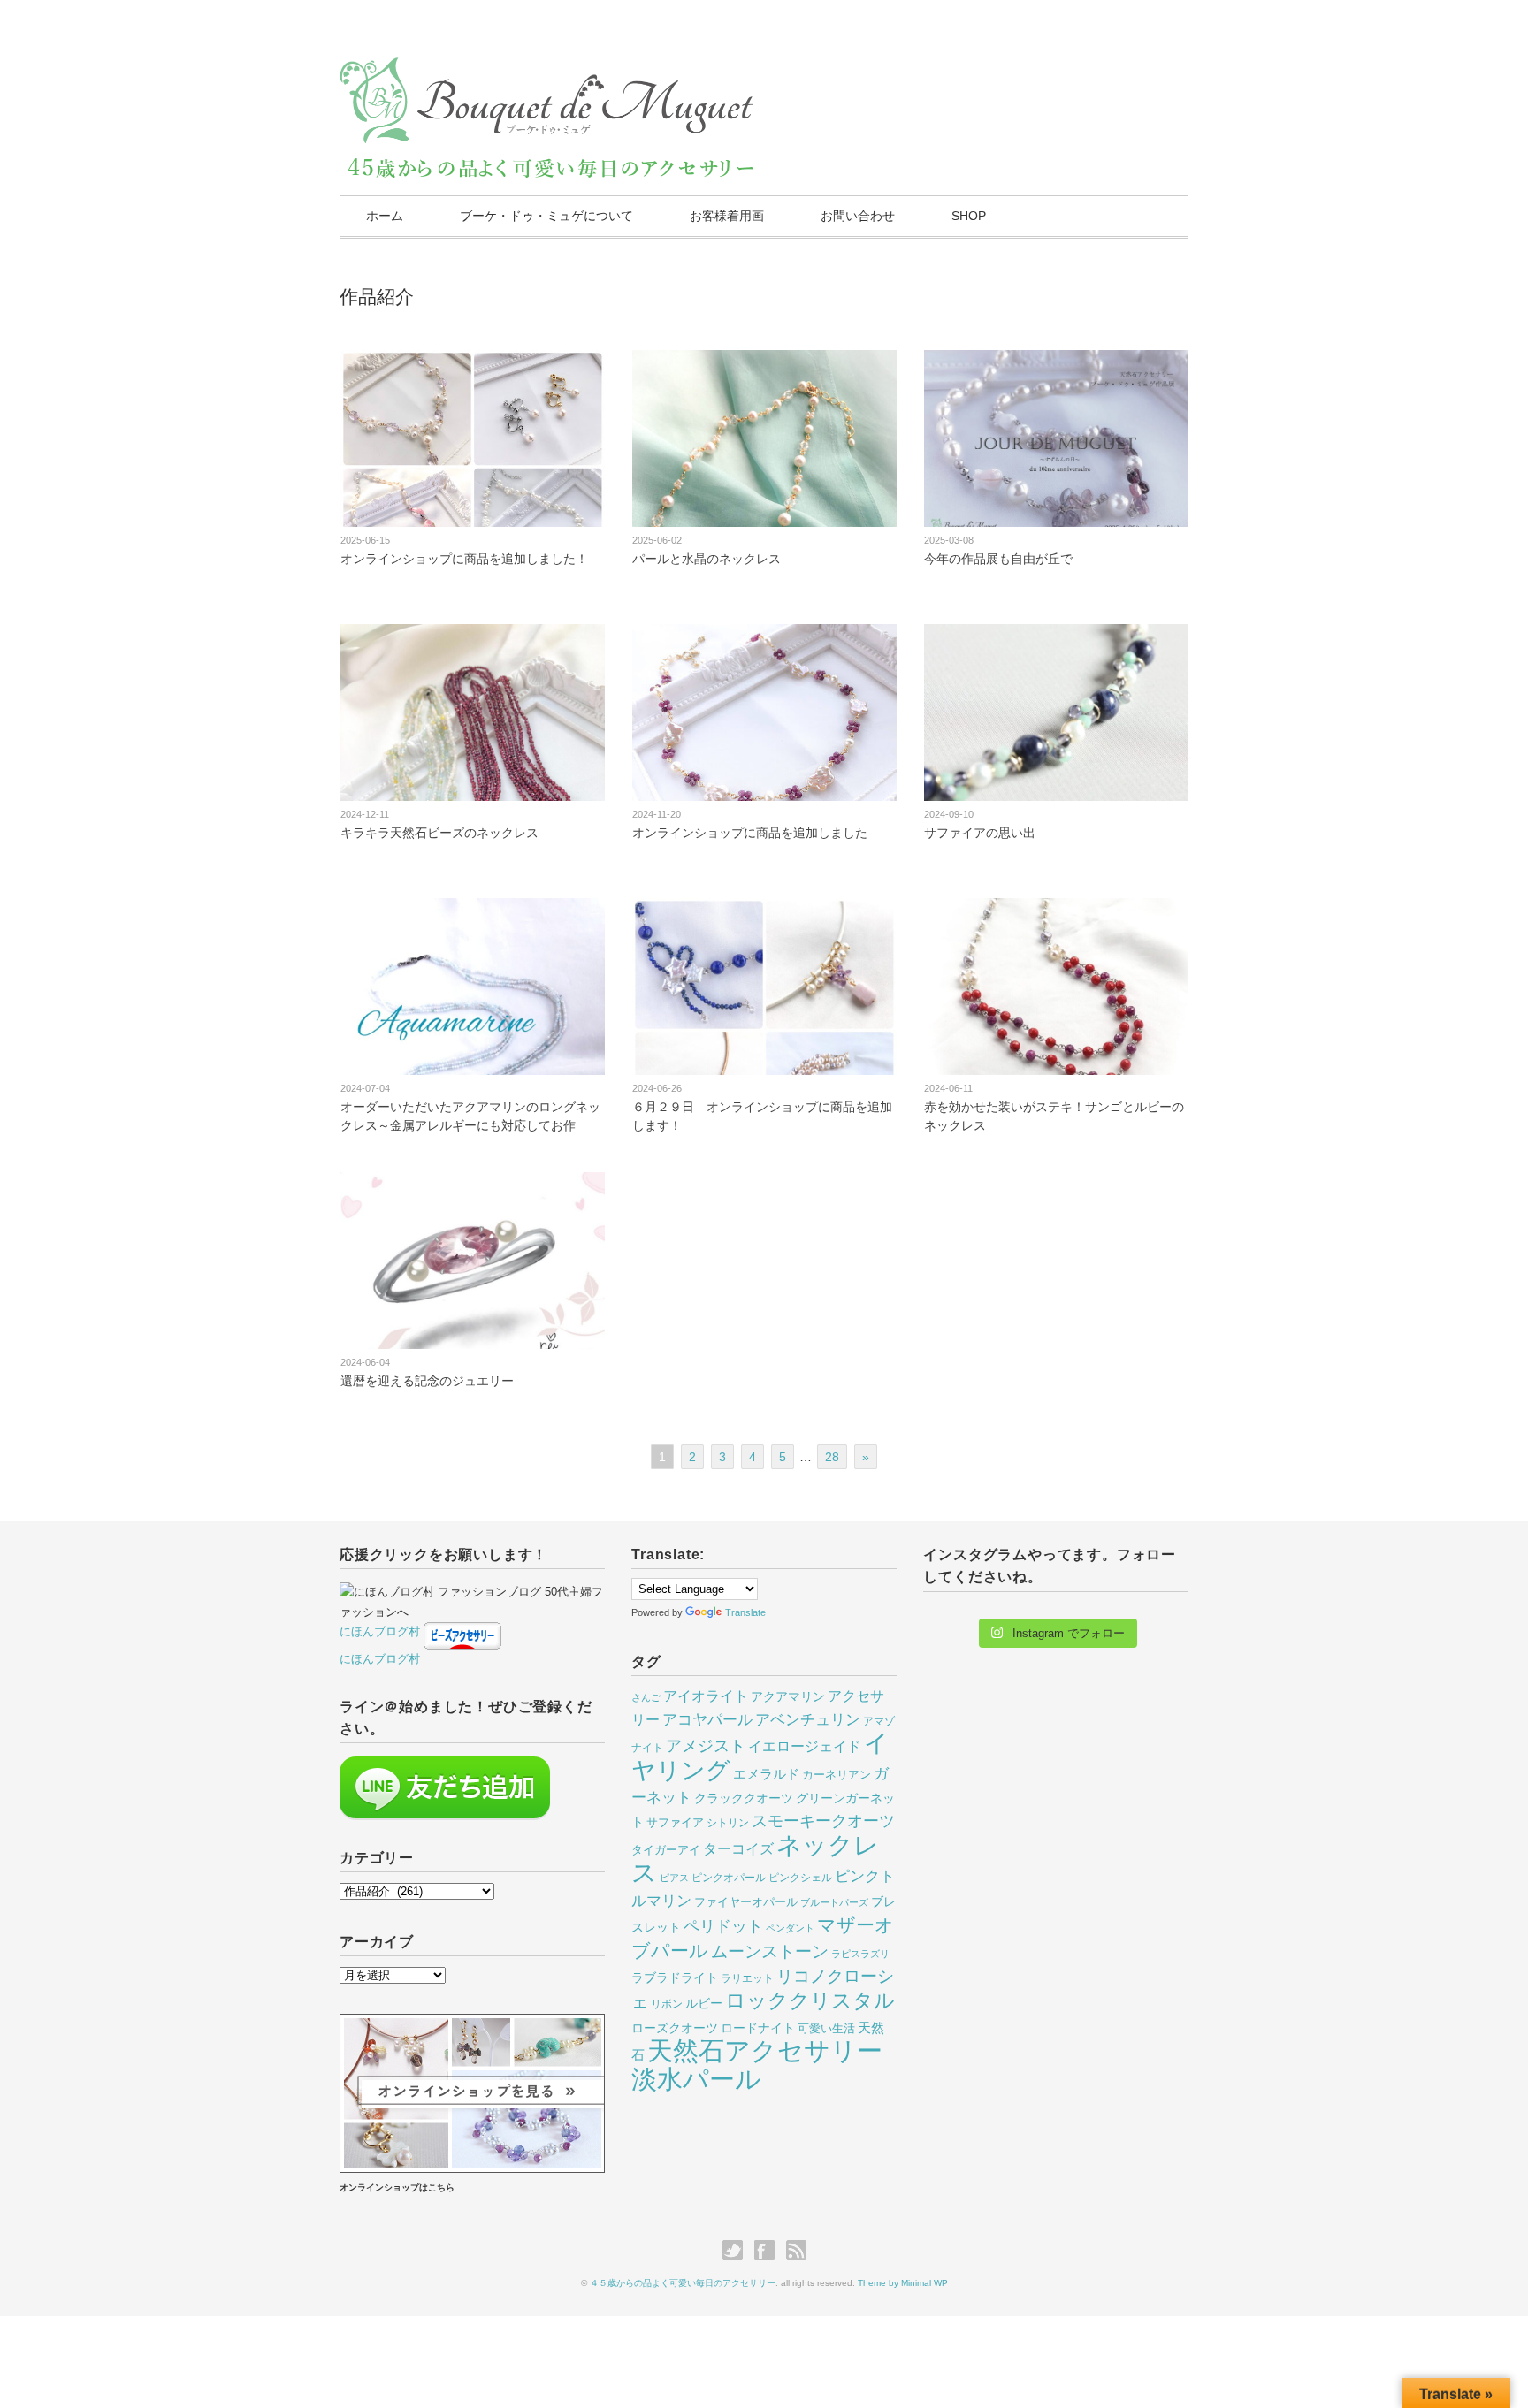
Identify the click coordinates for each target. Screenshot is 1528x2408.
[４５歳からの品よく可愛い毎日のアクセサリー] (548, 73)
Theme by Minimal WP (903, 2283)
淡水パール (696, 2079)
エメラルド (766, 1774)
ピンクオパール (729, 1878)
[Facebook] (769, 2251)
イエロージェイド (805, 1746)
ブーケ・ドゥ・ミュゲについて (546, 216)
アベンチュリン (808, 1720)
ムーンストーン (770, 1951)
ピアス (674, 1878)
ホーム (385, 216)
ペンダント (790, 1928)
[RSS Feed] (796, 2251)
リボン (667, 2004)
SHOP (969, 216)
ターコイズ (738, 1848)
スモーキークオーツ (823, 1821)
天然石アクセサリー (765, 2051)
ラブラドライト (675, 1977)
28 (832, 1457)
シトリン (728, 1823)
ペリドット (723, 1926)
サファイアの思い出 (980, 833)
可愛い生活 (826, 2028)
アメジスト (706, 1745)
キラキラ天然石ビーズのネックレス (439, 833)
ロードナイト (758, 2028)
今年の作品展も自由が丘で (998, 559)
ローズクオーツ (675, 2028)
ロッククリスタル (810, 2000)
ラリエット (747, 1978)
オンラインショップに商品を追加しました (750, 833)
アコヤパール (707, 1720)
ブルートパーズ (834, 1902)
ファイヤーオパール (746, 1902)
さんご (646, 1697)
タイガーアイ (666, 1850)
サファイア (675, 1822)
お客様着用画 (727, 216)
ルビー (704, 2003)
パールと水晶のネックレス (707, 559)
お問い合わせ (858, 216)
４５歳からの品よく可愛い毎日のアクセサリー (683, 2283)
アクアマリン (788, 1696)
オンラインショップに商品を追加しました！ (464, 559)
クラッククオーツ (744, 1798)
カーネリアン (837, 1775)
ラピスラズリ (860, 1954)
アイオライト (706, 1696)
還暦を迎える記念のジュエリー (427, 1381)
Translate (745, 1612)
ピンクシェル (800, 1878)
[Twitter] (737, 2251)
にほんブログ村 (380, 1631)
